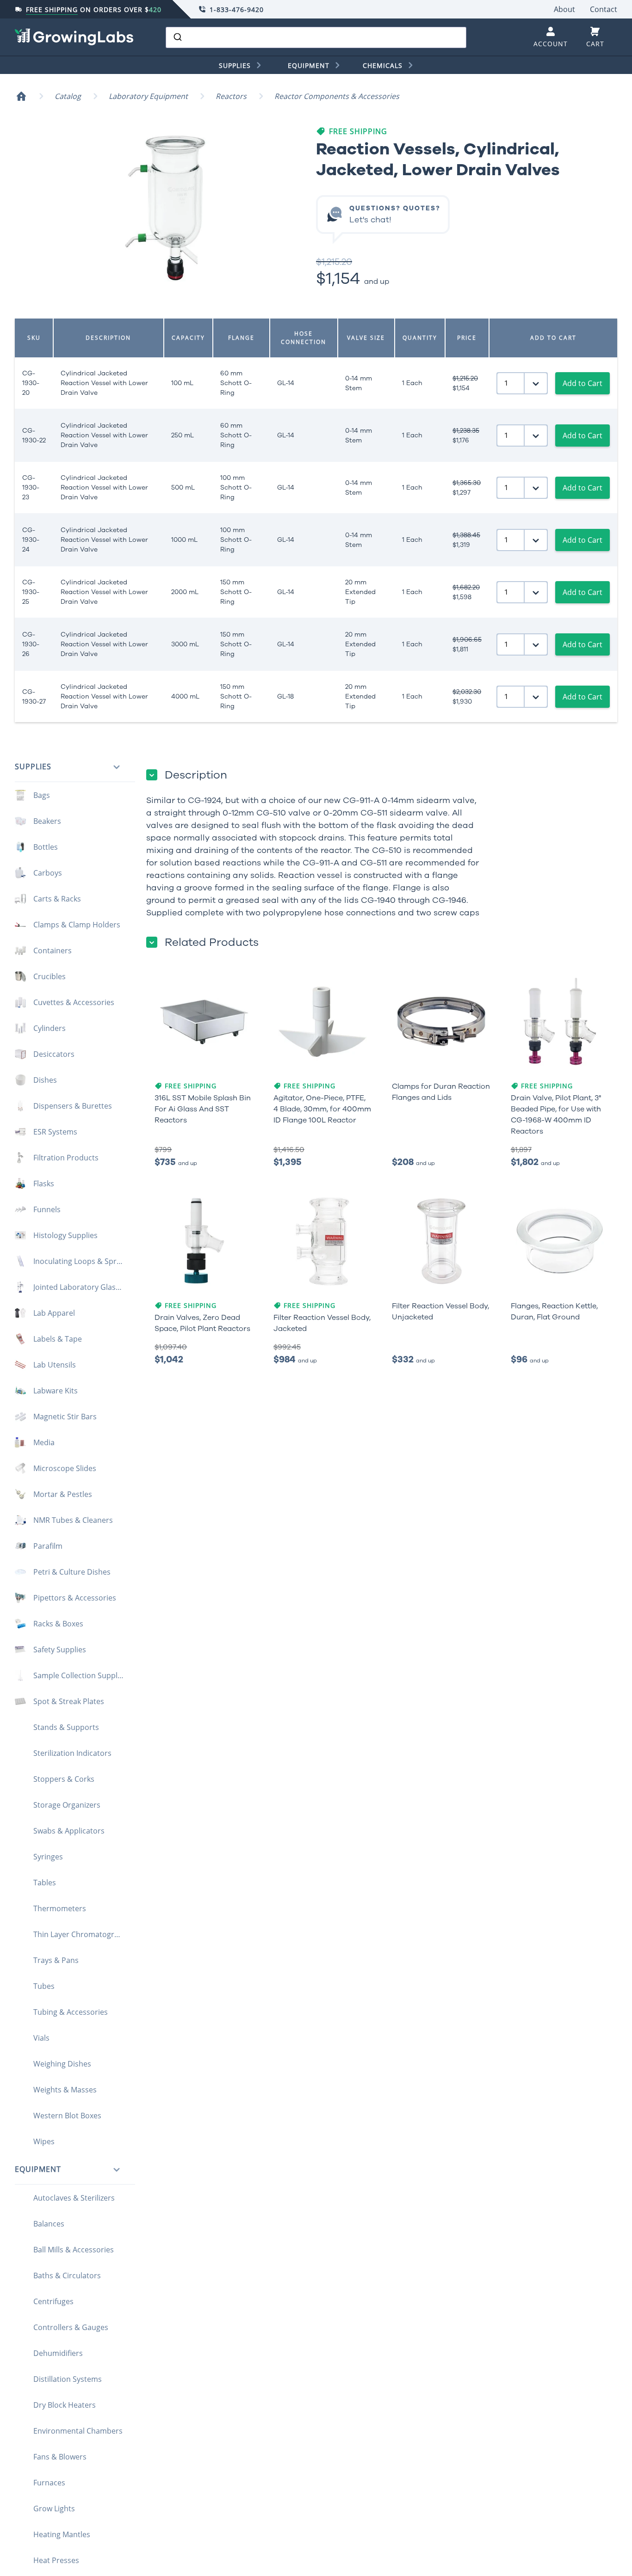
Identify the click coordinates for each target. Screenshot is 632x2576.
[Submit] (177, 37)
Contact (604, 9)
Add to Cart (582, 383)
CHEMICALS (383, 65)
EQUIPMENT (309, 65)
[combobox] (316, 37)
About (564, 9)
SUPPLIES (235, 65)
